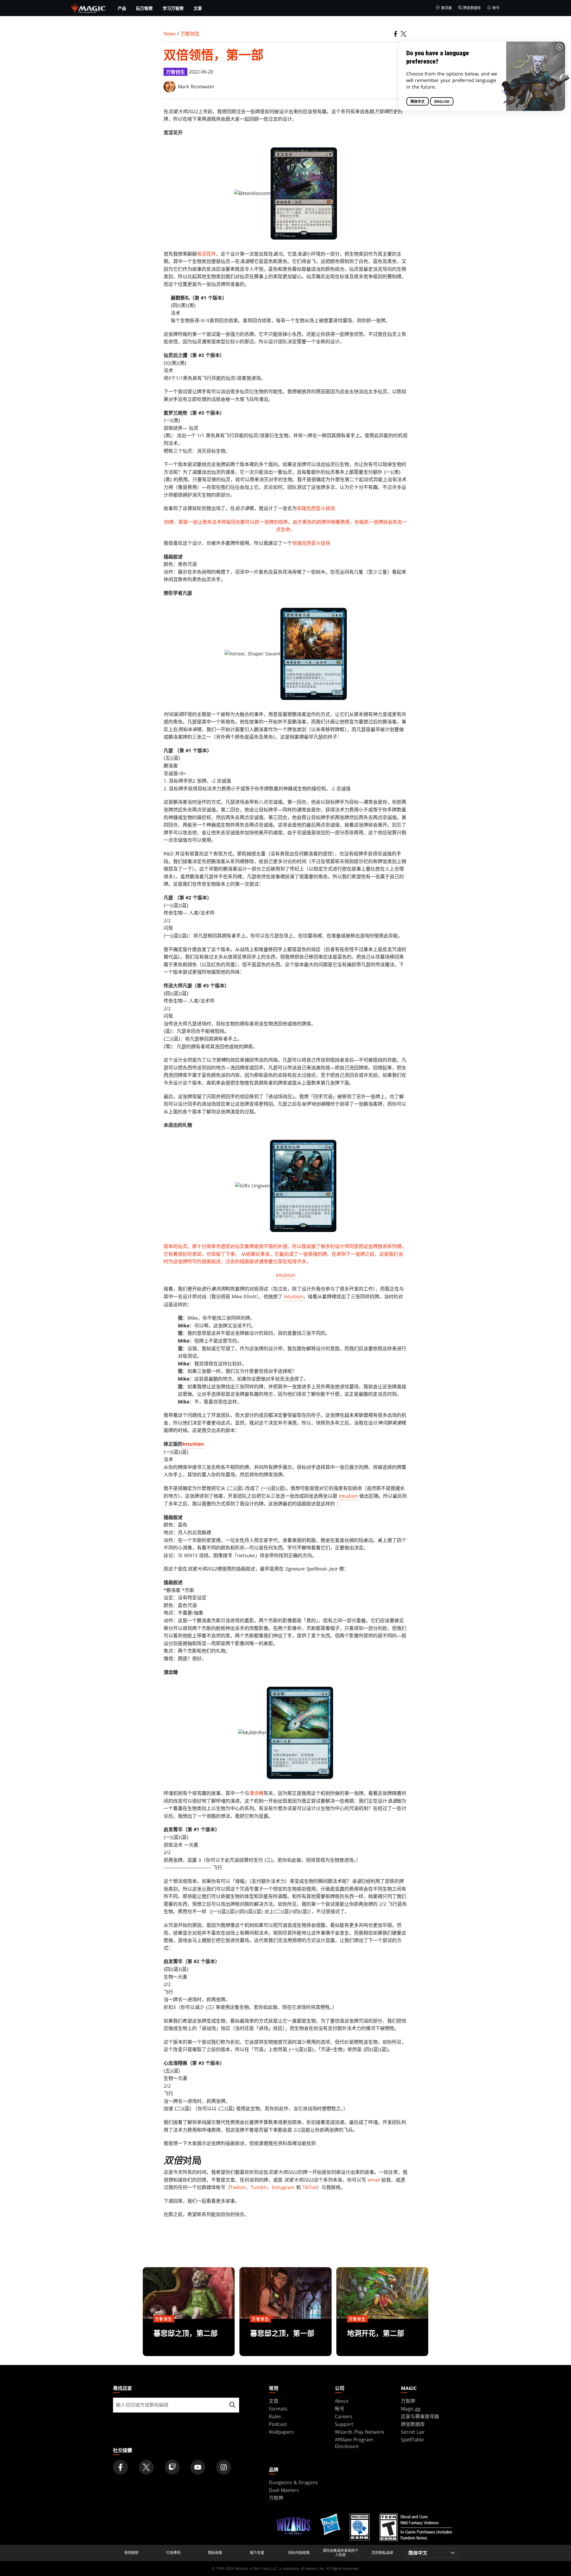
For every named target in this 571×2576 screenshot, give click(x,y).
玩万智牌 (144, 8)
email (374, 2180)
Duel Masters (284, 2490)
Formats (278, 2409)
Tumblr (259, 2187)
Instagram (283, 2187)
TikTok (310, 2187)
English (442, 102)
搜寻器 (446, 8)
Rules (275, 2416)
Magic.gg (411, 2409)
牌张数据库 (472, 8)
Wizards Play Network (359, 2432)
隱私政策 (215, 2553)
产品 (122, 8)
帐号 (496, 8)
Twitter (238, 2187)
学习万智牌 (173, 8)
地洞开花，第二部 (382, 2338)
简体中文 (418, 102)
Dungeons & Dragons (293, 2482)
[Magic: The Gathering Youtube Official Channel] (198, 2467)
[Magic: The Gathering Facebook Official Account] (120, 2467)
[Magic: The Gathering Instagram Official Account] (224, 2467)
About (342, 2401)
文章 (198, 8)
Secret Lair (413, 2432)
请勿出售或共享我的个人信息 (341, 2553)
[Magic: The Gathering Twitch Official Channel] (172, 2467)
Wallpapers (281, 2432)
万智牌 (408, 2401)
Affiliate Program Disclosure (354, 2443)
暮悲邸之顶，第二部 (189, 2338)
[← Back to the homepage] (88, 7)
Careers (344, 2416)
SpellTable (412, 2440)
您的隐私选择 (382, 2553)
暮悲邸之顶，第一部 (285, 2338)
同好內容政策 (299, 2553)
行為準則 (173, 2553)
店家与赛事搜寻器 (420, 2416)
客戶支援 (257, 2553)
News (170, 34)
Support (344, 2424)
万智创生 (190, 34)
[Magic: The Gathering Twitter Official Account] (146, 2467)
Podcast (278, 2424)
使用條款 (131, 2553)
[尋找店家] (232, 2405)
